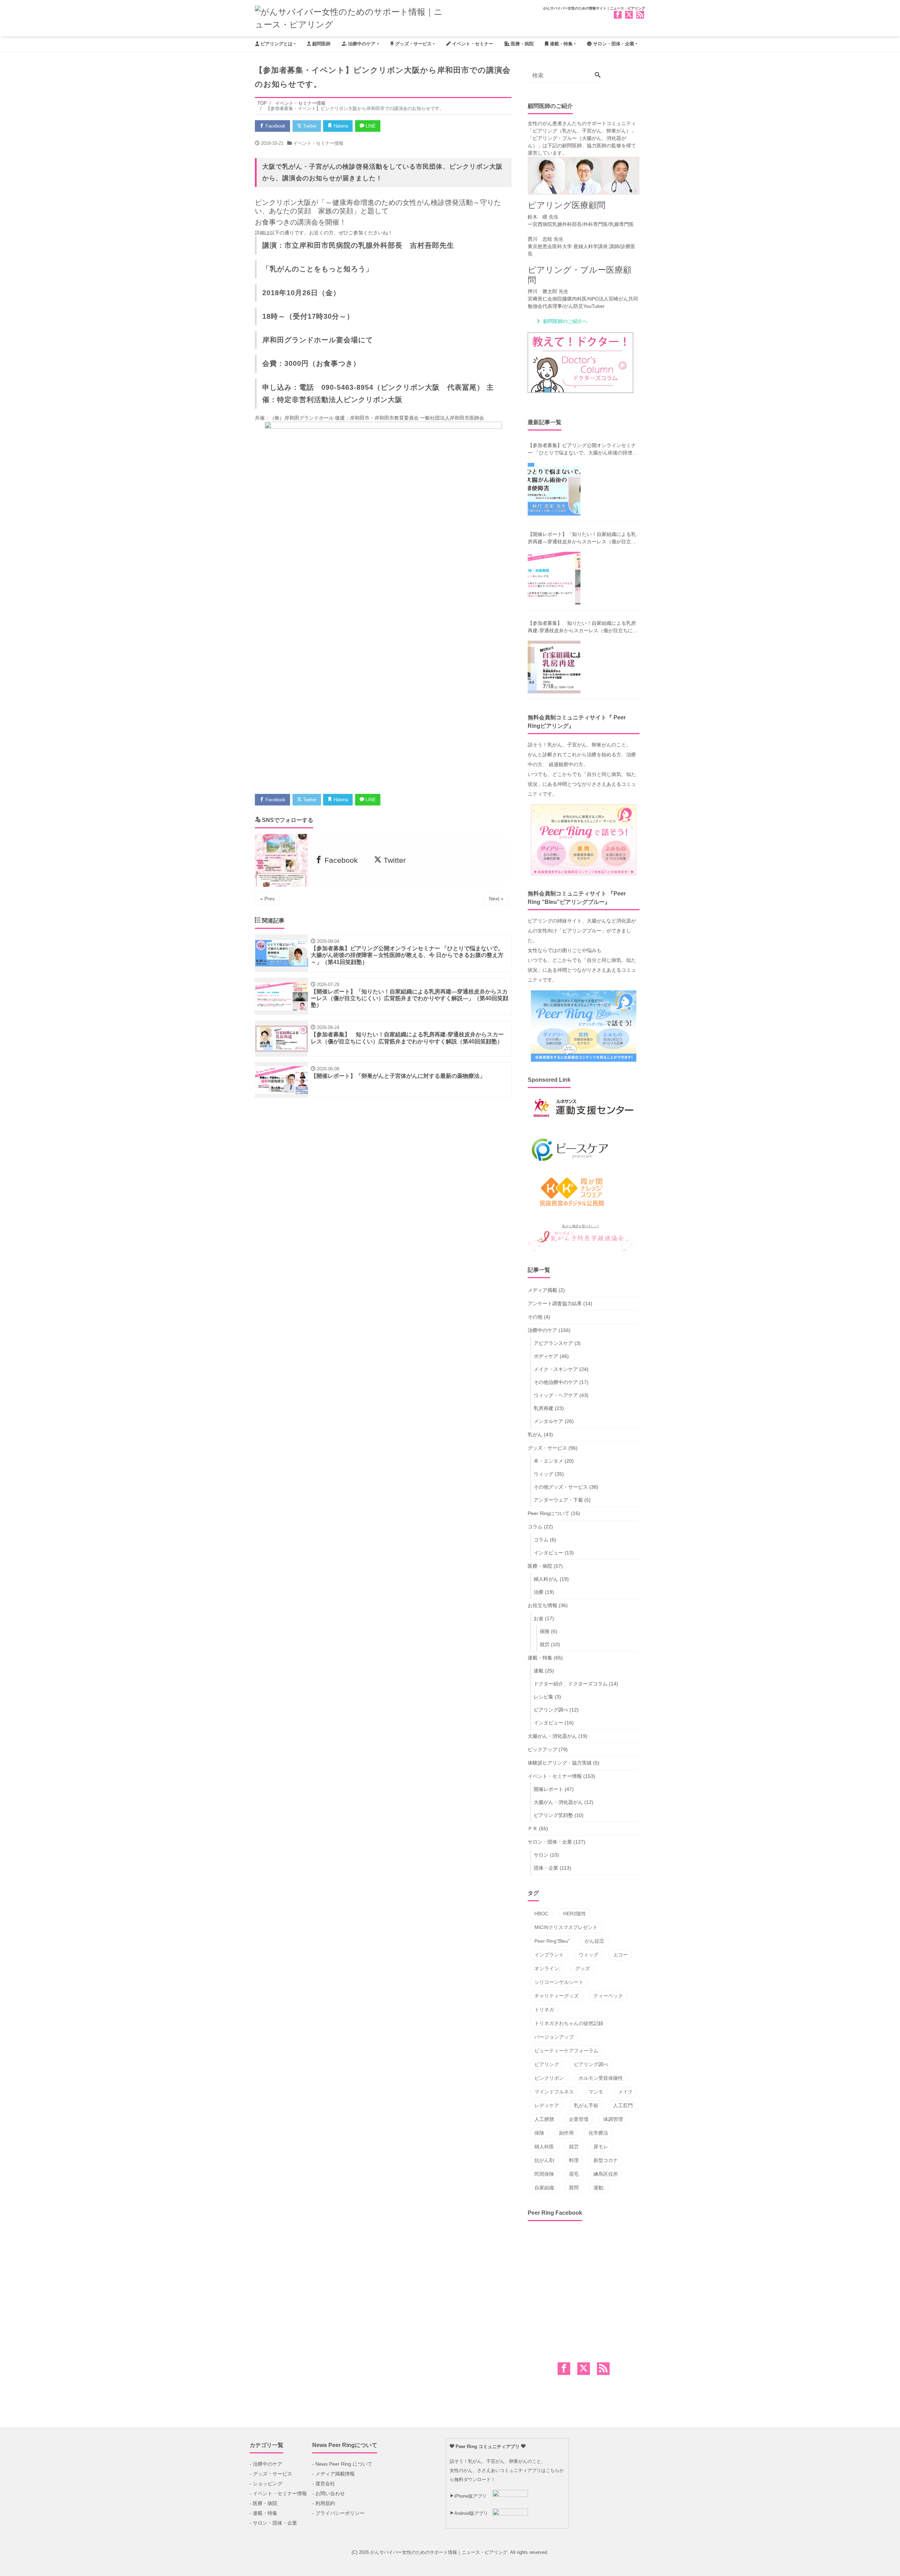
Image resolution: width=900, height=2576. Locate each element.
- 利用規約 (324, 2503)
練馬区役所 (606, 2174)
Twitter (309, 126)
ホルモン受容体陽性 (601, 2078)
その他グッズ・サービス (561, 1487)
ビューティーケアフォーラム (566, 2051)
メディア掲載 (542, 1290)
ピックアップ (542, 1749)
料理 (574, 2160)
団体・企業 (546, 1868)
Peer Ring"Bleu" (552, 1941)
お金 (539, 1618)
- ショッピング (266, 2484)
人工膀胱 (544, 2119)
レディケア (547, 2105)
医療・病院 (522, 44)
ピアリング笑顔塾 (553, 1815)
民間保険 (544, 2174)
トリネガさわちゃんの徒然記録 (569, 2023)
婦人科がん (546, 1579)
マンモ (596, 2092)
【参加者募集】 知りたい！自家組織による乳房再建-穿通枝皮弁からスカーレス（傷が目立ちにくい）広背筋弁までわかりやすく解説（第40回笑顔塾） (583, 627)
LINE (370, 126)
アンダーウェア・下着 (558, 1500)
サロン (541, 1855)
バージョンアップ (554, 2037)
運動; (599, 2188)
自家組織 (544, 2188)
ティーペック (608, 1996)
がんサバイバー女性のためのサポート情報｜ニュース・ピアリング (439, 2552)
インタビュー (548, 1553)
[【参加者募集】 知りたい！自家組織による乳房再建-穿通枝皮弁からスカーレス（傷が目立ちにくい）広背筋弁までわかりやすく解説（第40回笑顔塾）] (554, 667)
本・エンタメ (548, 1461)
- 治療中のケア (266, 2464)
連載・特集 (561, 44)
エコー (621, 1955)
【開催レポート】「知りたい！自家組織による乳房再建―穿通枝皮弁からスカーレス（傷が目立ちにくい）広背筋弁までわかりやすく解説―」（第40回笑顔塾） (582, 538)
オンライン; (547, 1968)
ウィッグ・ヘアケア (556, 1395)
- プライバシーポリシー (338, 2513)
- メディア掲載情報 (333, 2474)
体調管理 (613, 2119)
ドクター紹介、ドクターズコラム (571, 1684)
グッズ (583, 1968)
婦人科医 (544, 2147)
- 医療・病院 (263, 2503)
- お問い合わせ (329, 2493)
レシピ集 (544, 1697)
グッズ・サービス (413, 44)
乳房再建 (544, 1408)
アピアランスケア (553, 1343)
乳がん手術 (586, 2105)
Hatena (340, 126)
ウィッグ (544, 1474)
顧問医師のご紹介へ (565, 321)
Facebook (275, 126)
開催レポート (548, 1789)
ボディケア (546, 1356)
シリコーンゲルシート (559, 1982)
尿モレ (601, 2147)
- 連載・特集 (263, 2513)
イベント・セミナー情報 (318, 143)
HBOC (541, 1914)
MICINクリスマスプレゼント (566, 1927)
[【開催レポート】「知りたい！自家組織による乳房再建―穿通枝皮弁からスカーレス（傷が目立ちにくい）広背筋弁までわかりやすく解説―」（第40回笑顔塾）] (554, 578)
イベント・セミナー (472, 44)
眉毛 (574, 2174)
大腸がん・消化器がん (552, 1736)
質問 (574, 2188)
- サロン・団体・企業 (273, 2523)
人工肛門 (623, 2105)
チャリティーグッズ (557, 1996)
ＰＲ (533, 1829)
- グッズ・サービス (271, 2474)
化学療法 (598, 2133)
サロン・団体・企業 (613, 44)
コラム (535, 1527)
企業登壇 (579, 2119)
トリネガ (544, 2009)
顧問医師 (321, 44)
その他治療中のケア (556, 1382)
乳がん (535, 1435)
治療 (539, 1592)
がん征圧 (594, 1941)
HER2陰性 (575, 1914)
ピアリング (547, 2064)
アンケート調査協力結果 (555, 1303)
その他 (535, 1317)
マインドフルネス (554, 2092)
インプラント (549, 1955)
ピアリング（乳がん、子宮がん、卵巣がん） (582, 131)
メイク (625, 2092)
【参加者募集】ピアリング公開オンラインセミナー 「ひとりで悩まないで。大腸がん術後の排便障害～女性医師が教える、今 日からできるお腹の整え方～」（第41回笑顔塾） (583, 449)
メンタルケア (548, 1421)
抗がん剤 (544, 2160)
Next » (496, 899)
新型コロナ (606, 2160)
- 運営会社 (324, 2484)
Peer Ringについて (549, 1513)
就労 (545, 1644)
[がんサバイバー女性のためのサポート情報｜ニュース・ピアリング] (350, 17)
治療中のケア (361, 44)
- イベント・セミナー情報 (278, 2493)
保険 (545, 1631)
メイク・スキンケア (556, 1369)
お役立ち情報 (542, 1605)
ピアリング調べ (551, 1710)
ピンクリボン (549, 2078)
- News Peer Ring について (342, 2464)
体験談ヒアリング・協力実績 (560, 1763)
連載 (539, 1671)
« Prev (267, 899)
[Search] (598, 76)
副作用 (566, 2133)
